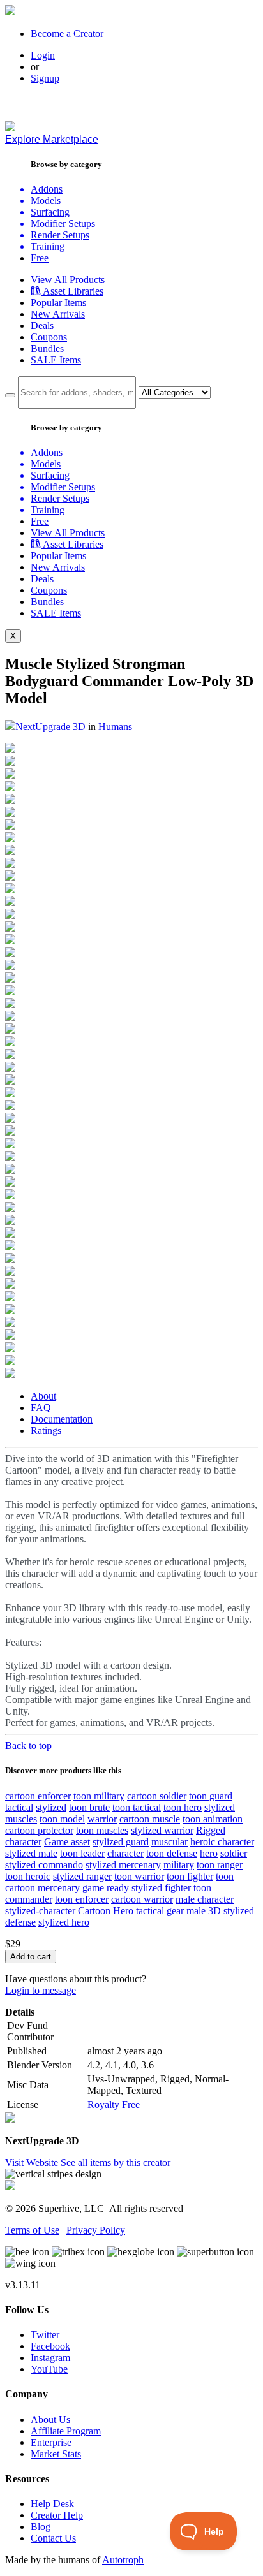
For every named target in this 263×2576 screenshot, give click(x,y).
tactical (19, 1807)
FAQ (41, 1408)
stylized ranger (82, 1876)
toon (225, 1876)
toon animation (213, 1819)
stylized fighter (161, 1888)
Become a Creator (67, 33)
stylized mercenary (123, 1865)
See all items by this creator (116, 2163)
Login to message (41, 1990)
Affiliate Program (66, 2431)
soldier (234, 1853)
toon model (62, 1819)
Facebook (50, 2346)
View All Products (68, 280)
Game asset (67, 1842)
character (125, 1853)
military (179, 1865)
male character (205, 1899)
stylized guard (121, 1842)
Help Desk (52, 2504)
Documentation (62, 1419)
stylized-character (40, 1911)
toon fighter (190, 1876)
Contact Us (53, 2538)
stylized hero (64, 1922)
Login (43, 55)
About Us (50, 2419)
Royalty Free (114, 2104)
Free (40, 258)
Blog (41, 2527)
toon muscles (102, 1830)
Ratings (46, 1431)
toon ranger (220, 1865)
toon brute (89, 1807)
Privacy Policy (96, 2230)
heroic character (222, 1842)
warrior (102, 1819)
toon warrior (139, 1876)
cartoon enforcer (38, 1796)
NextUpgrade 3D (50, 727)
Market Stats (56, 2454)
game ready (106, 1888)
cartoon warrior (142, 1899)
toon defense (172, 1853)
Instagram (50, 2358)
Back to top (28, 1745)
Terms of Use (32, 2230)
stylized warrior (162, 1830)
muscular (169, 1842)
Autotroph (123, 2560)
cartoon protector (39, 1830)
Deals (42, 326)
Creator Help (57, 2515)
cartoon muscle (150, 1819)
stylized (51, 1807)
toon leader (82, 1853)
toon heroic (28, 1876)
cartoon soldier (157, 1796)
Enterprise (51, 2442)
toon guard (211, 1796)
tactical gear (160, 1911)
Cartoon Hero (106, 1911)
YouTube (49, 2369)
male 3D (204, 1911)
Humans (115, 727)
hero (209, 1853)
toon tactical (137, 1807)
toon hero (183, 1807)
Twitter (45, 2335)
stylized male (31, 1853)
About (43, 1396)
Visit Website (33, 2163)
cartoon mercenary (42, 1888)
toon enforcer (82, 1899)
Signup (45, 78)
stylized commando (44, 1865)
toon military (99, 1796)
